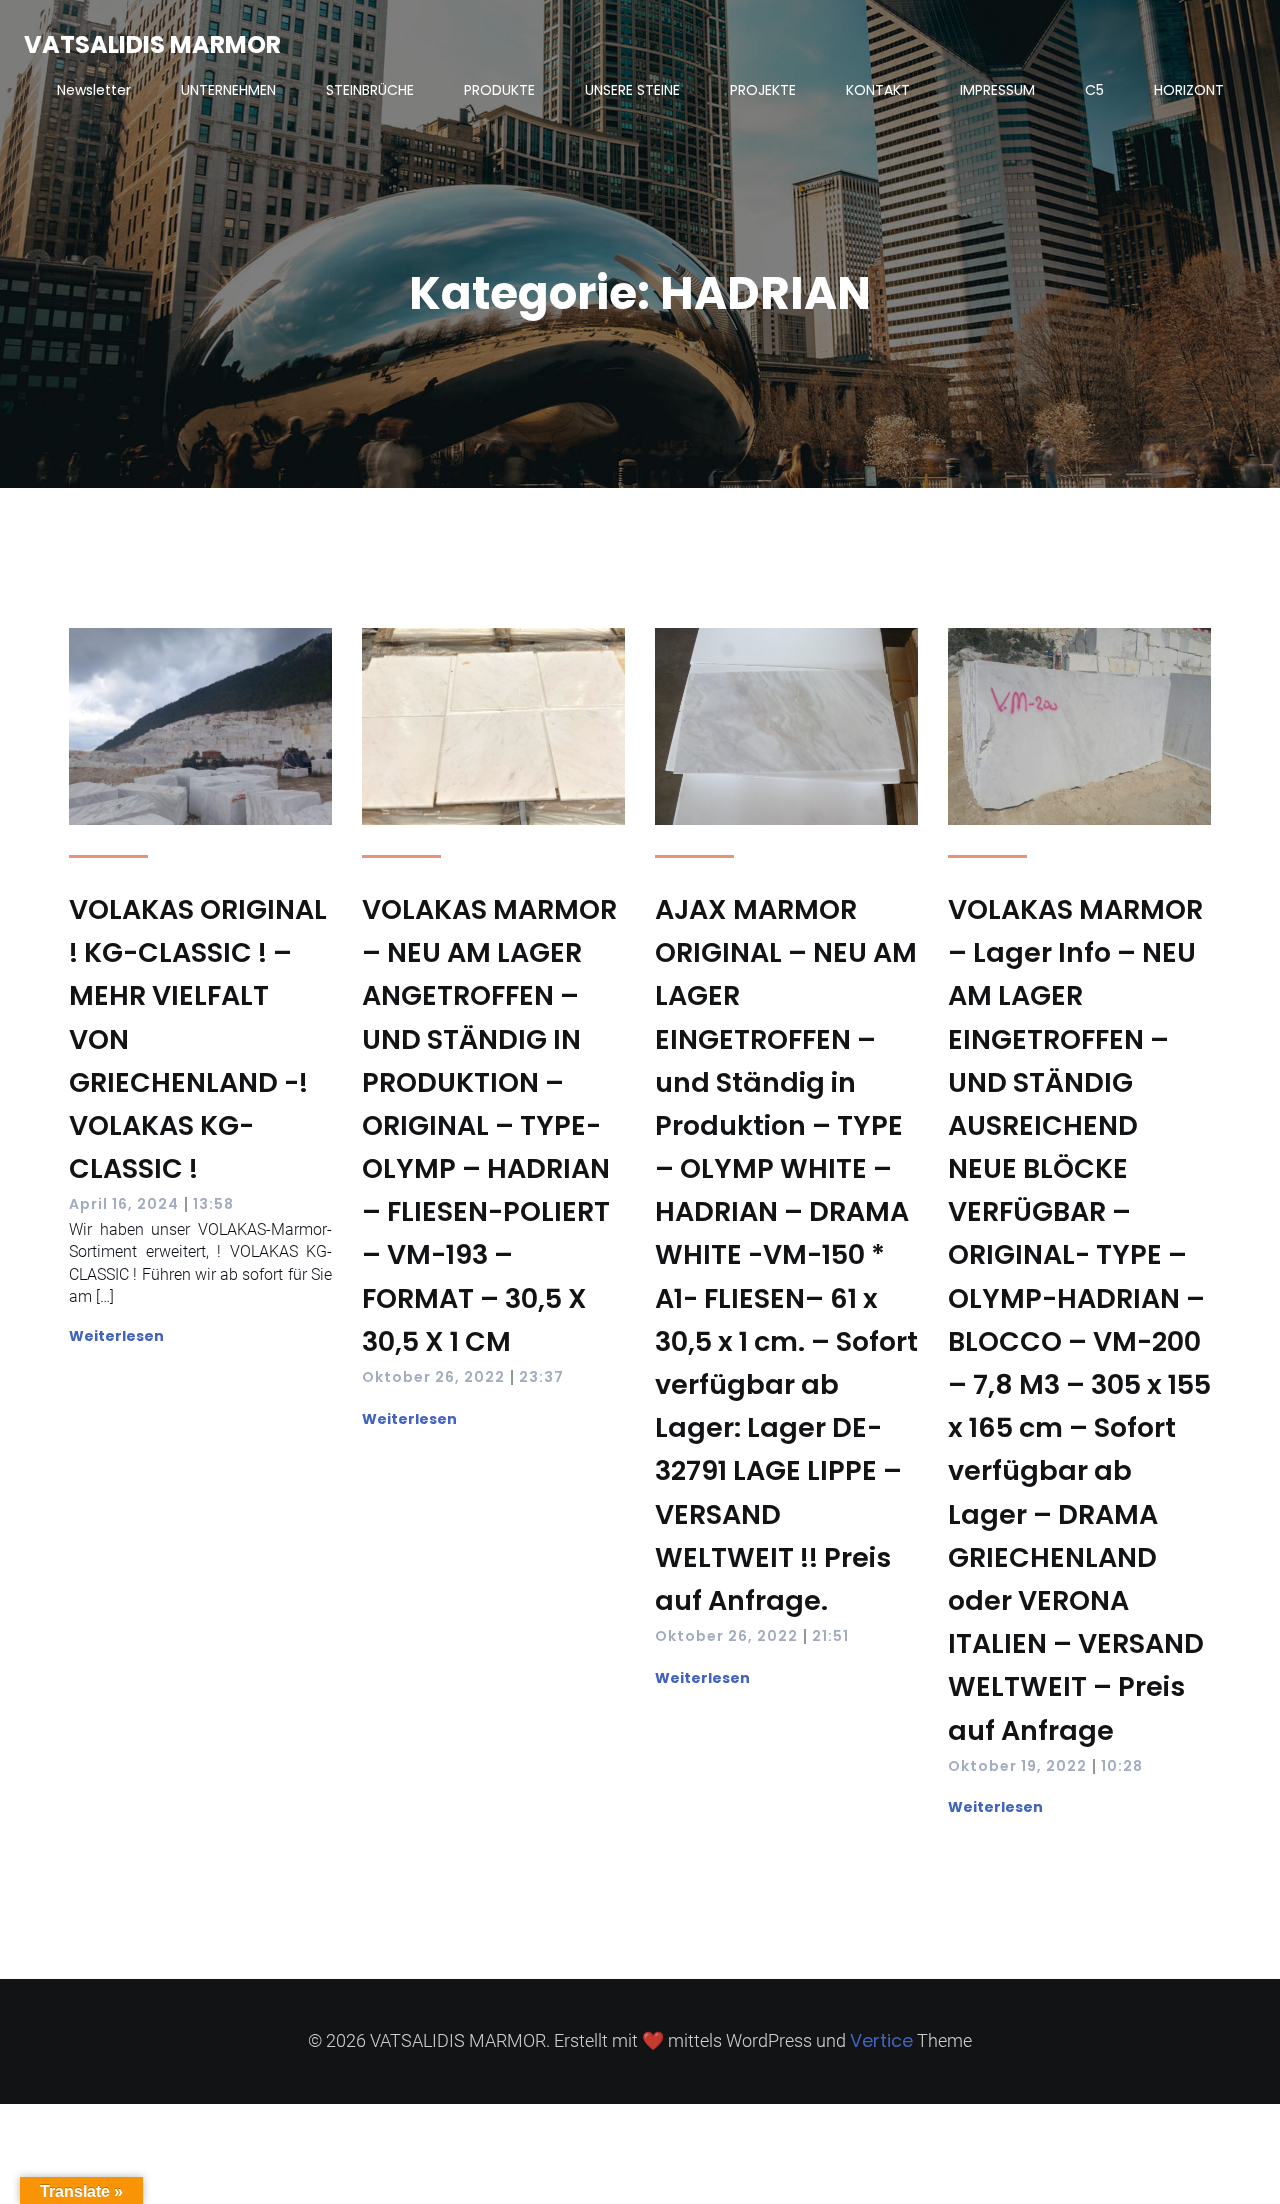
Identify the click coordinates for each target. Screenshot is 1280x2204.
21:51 (830, 1636)
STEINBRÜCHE (370, 90)
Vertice (881, 2040)
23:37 (541, 1377)
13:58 (213, 1204)
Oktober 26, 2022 (433, 1377)
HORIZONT (1189, 90)
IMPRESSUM (997, 90)
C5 (1094, 90)
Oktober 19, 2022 (1017, 1766)
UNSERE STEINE (632, 90)
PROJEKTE (763, 90)
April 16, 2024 (124, 1204)
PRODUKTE (499, 90)
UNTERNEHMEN (228, 90)
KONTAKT (878, 90)
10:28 (1122, 1766)
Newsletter (94, 90)
